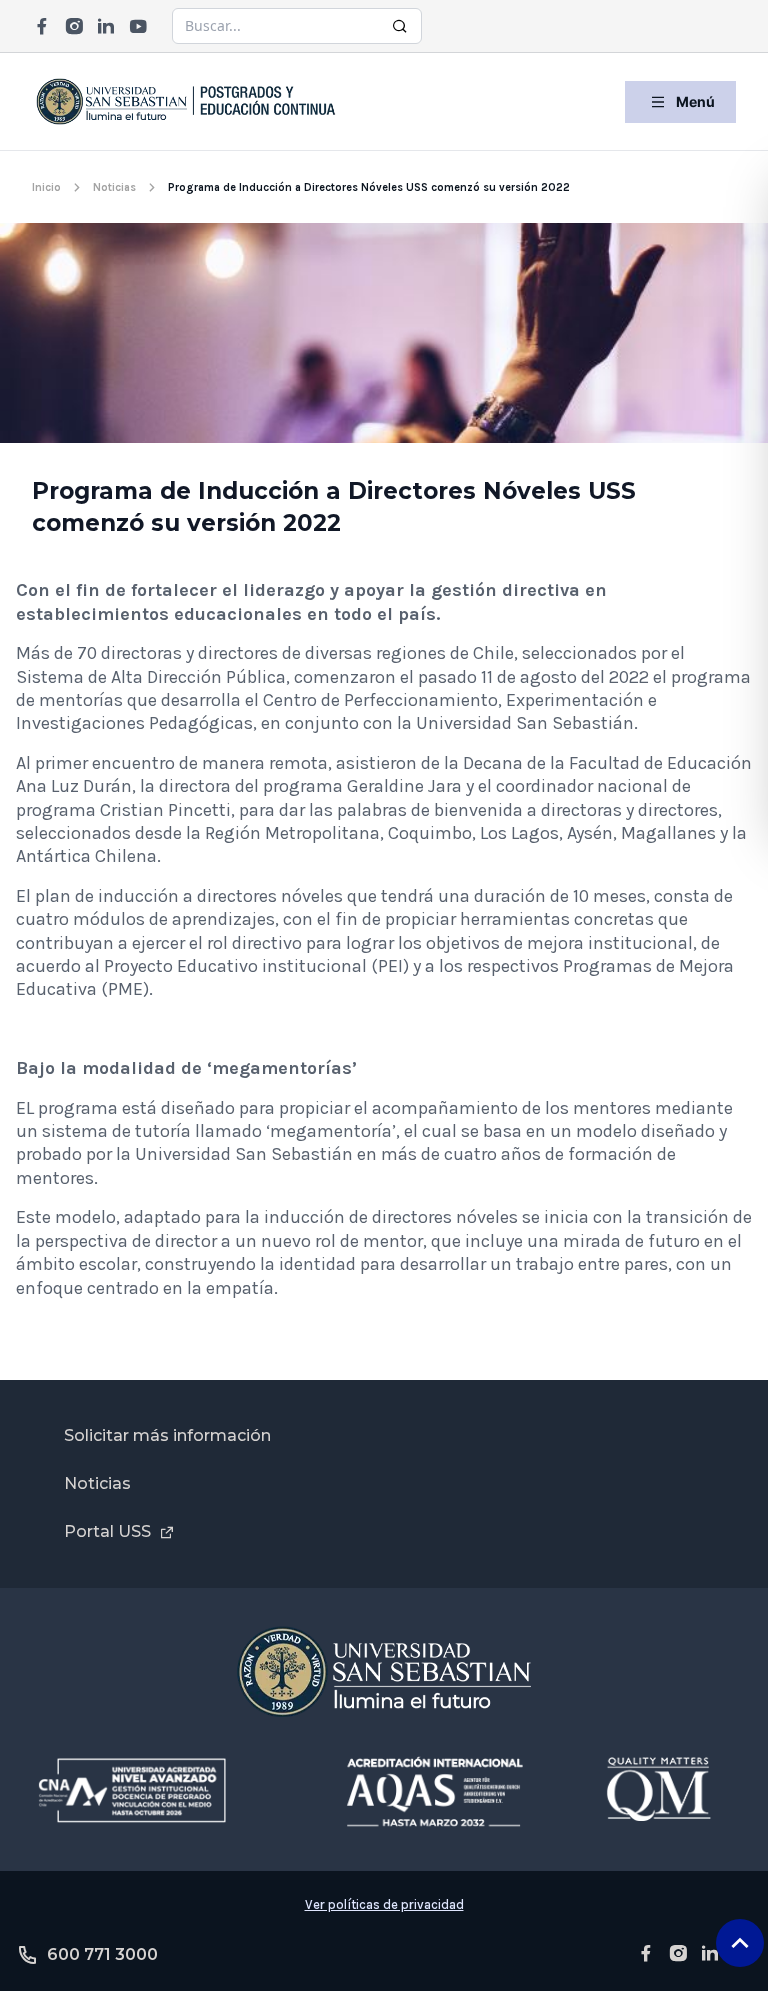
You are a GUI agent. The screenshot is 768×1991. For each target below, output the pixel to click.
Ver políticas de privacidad (384, 1904)
